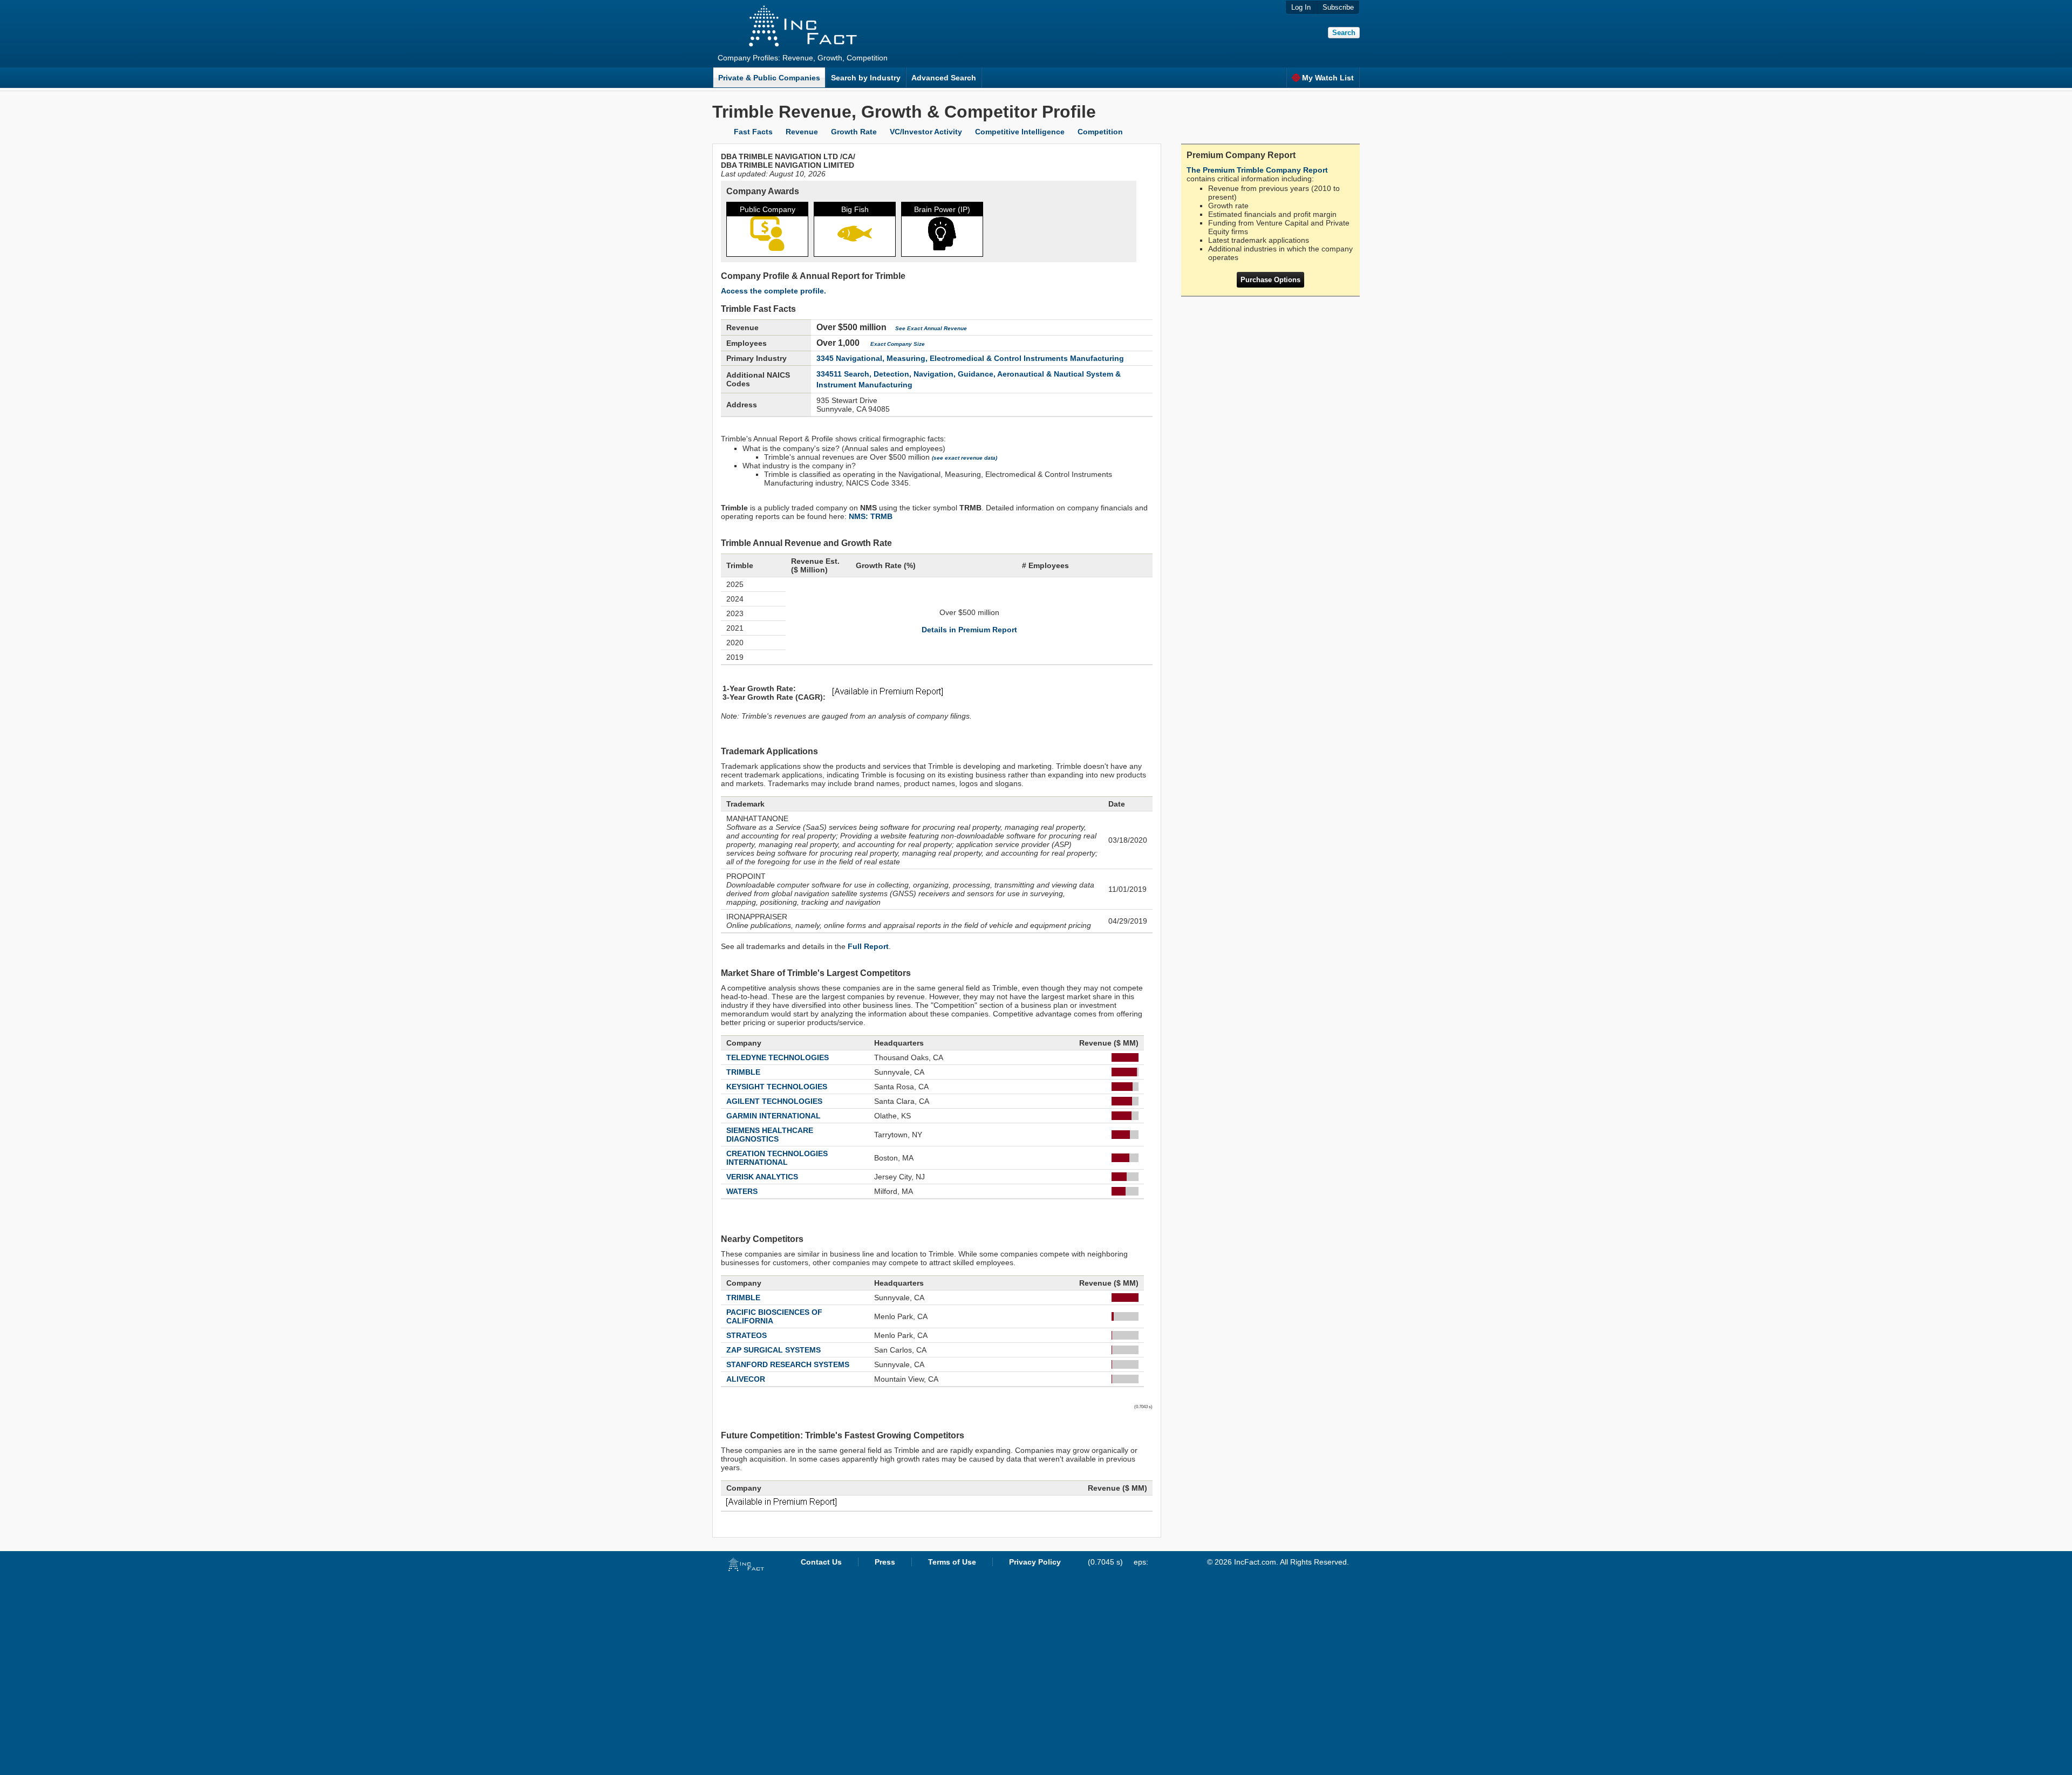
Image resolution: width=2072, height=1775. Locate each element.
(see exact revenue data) (965, 458)
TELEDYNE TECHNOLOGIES (778, 1057)
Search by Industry (866, 78)
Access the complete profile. (773, 291)
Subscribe (1338, 7)
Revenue (802, 132)
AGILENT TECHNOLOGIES (774, 1101)
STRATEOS (747, 1335)
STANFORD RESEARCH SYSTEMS (788, 1364)
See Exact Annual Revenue (931, 328)
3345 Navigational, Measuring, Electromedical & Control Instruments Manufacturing (970, 358)
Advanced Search (944, 78)
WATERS (742, 1191)
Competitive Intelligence (1020, 132)
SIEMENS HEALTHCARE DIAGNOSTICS (770, 1135)
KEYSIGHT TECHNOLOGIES (777, 1087)
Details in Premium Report (969, 630)
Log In (1301, 7)
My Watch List (1328, 78)
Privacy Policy (1035, 1562)
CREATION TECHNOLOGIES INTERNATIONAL (777, 1158)
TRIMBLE (743, 1072)
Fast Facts (753, 132)
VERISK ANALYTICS (762, 1177)
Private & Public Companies (769, 78)
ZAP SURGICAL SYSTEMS (773, 1350)
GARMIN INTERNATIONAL (773, 1116)
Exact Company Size (898, 344)
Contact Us (821, 1562)
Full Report (868, 946)
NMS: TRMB (871, 516)
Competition (1100, 132)
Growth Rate (854, 132)
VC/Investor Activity (926, 132)
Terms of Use (952, 1562)
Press (885, 1562)
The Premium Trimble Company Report (1257, 170)
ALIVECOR (746, 1379)
